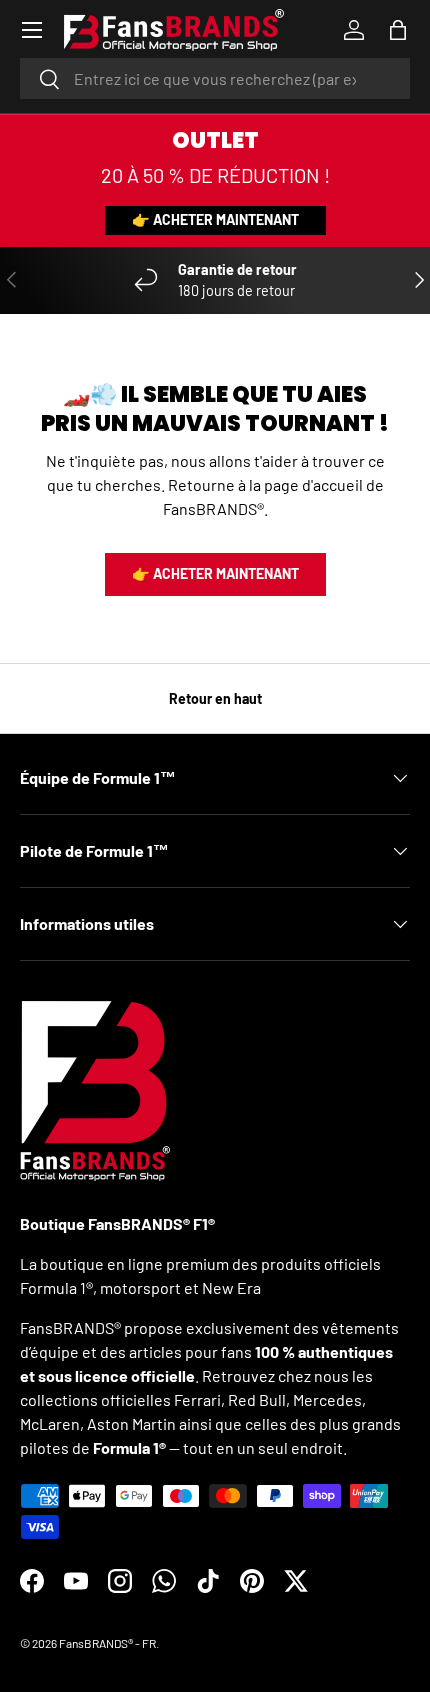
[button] (398, 30)
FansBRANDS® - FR (107, 1643)
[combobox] (215, 78)
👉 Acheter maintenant (215, 219)
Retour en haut (215, 698)
